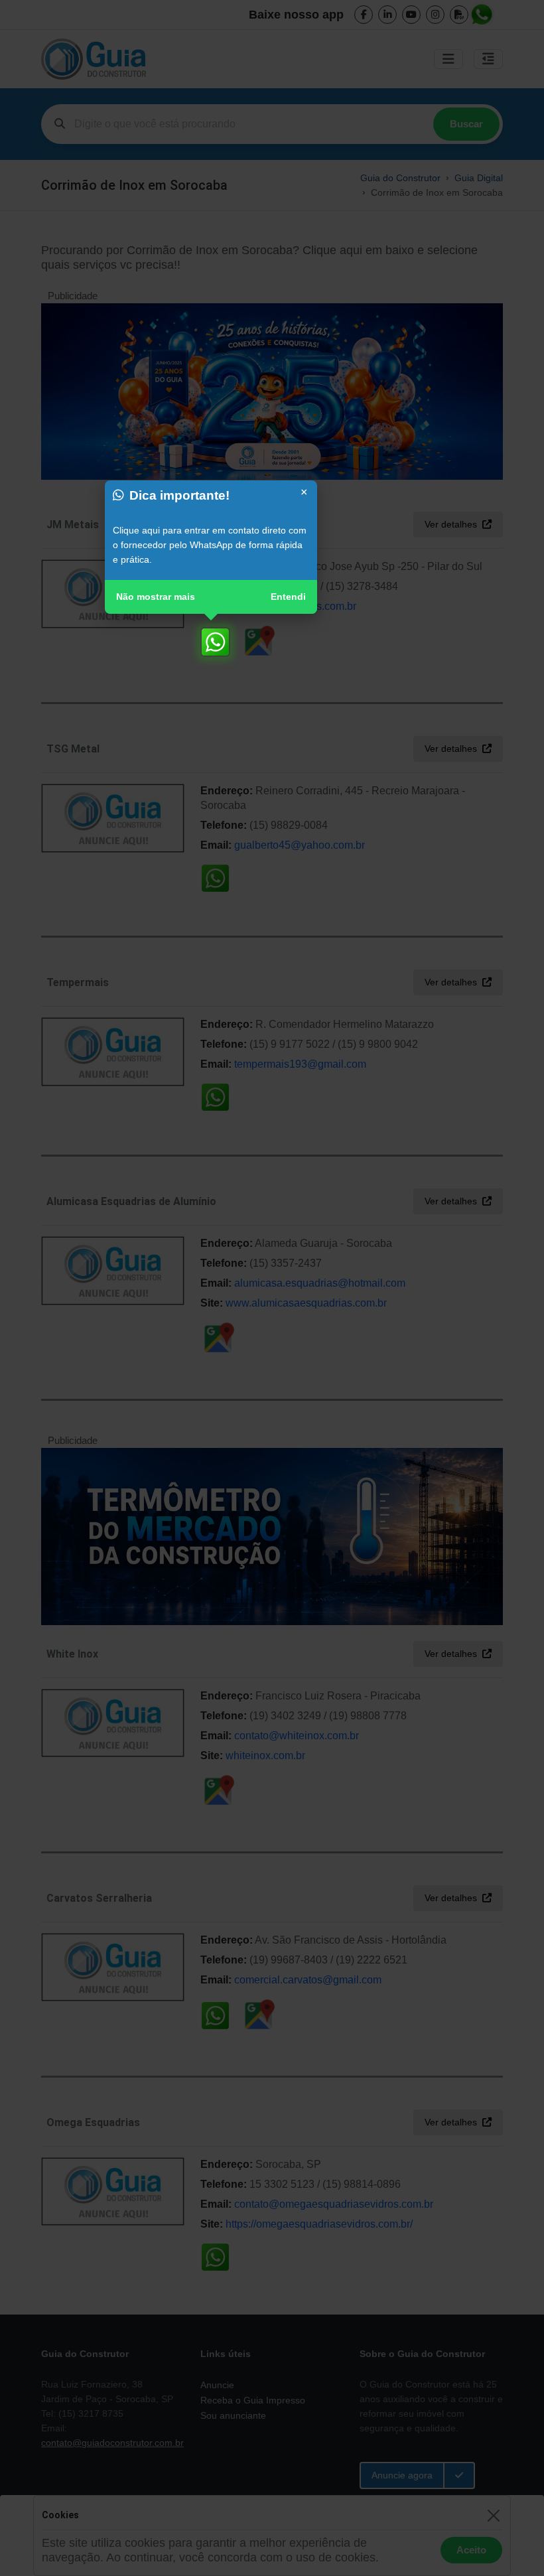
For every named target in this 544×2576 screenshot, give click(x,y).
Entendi (288, 597)
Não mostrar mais (156, 597)
